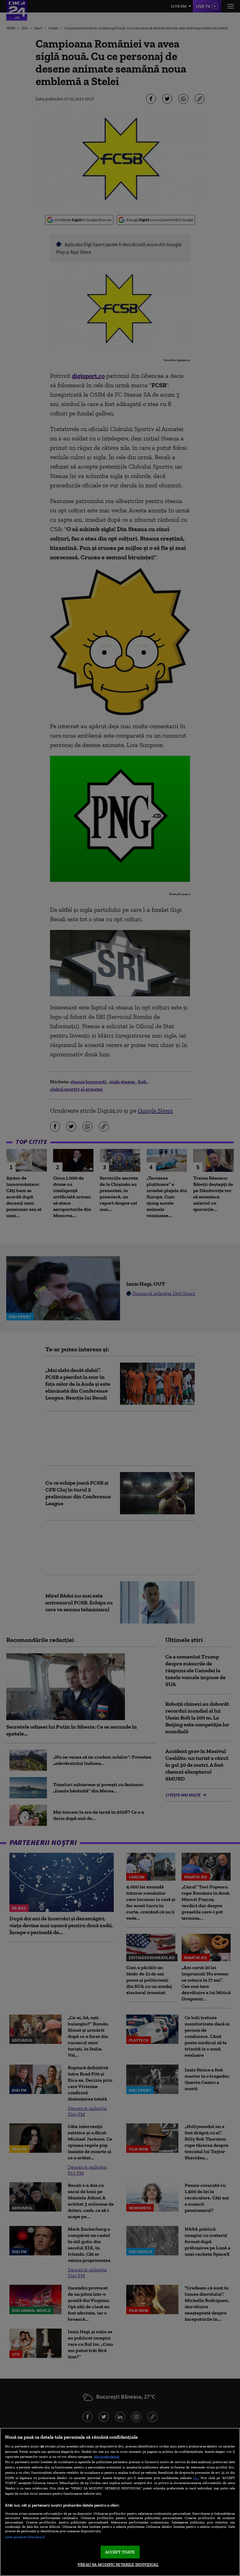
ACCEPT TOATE (120, 2552)
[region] (120, 2502)
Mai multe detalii (107, 2457)
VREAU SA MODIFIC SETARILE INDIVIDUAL (118, 2565)
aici (196, 2478)
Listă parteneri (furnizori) (25, 2537)
